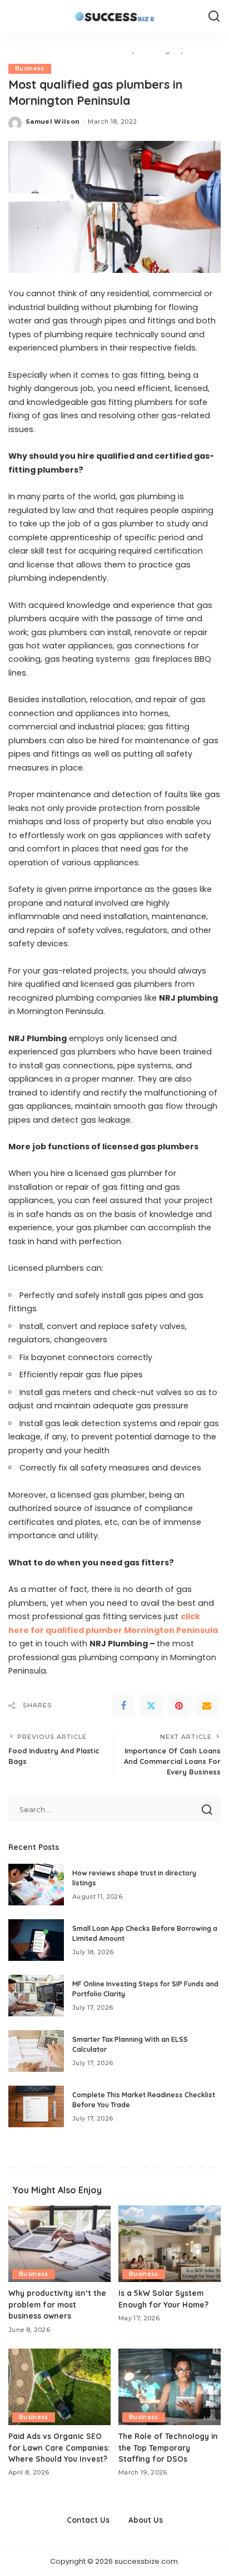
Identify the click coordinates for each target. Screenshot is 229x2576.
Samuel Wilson (53, 121)
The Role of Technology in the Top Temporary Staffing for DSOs (168, 2447)
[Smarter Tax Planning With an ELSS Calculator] (36, 2051)
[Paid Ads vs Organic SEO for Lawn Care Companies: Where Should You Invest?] (59, 2387)
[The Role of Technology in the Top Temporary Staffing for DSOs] (170, 2387)
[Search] (214, 17)
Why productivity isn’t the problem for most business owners (57, 2304)
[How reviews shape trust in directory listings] (36, 1885)
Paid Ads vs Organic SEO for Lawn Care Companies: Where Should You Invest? (59, 2447)
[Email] (207, 1706)
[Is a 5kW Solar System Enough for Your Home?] (170, 2244)
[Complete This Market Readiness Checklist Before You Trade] (36, 2106)
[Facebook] (123, 1706)
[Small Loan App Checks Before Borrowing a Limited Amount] (36, 1940)
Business (30, 69)
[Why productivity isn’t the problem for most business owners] (59, 2244)
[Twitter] (151, 1706)
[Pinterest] (179, 1706)
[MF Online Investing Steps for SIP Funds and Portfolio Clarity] (36, 1996)
